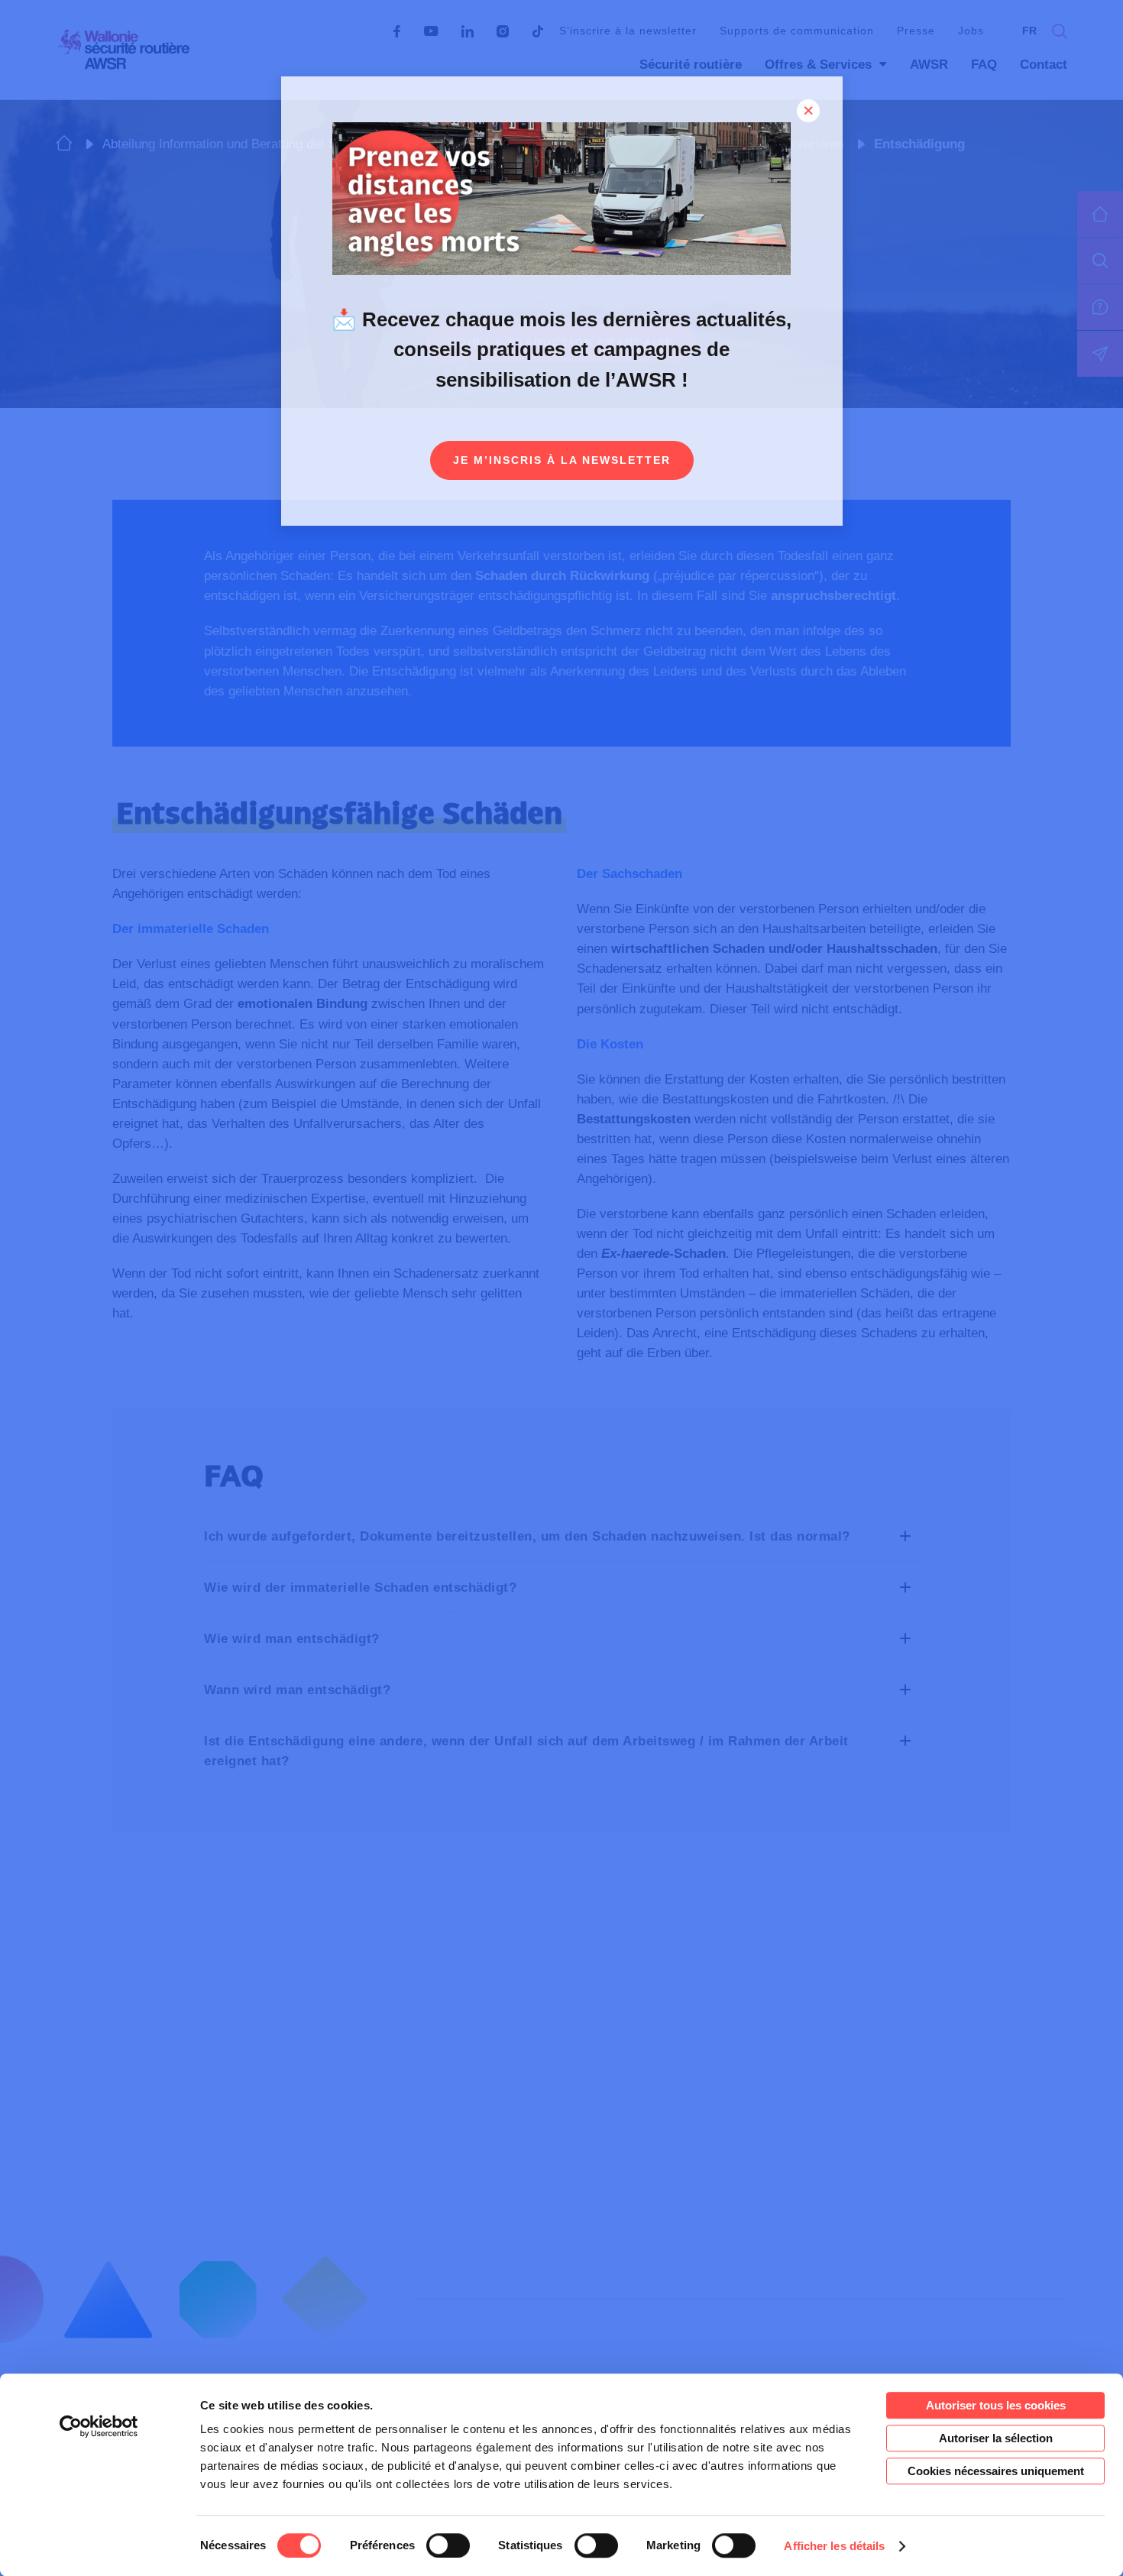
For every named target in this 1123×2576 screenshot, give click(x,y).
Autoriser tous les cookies (996, 2405)
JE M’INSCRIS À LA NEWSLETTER (562, 460)
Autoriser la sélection (996, 2438)
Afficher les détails (834, 2546)
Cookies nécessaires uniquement (996, 2471)
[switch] (448, 2545)
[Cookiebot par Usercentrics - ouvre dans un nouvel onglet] (99, 2426)
